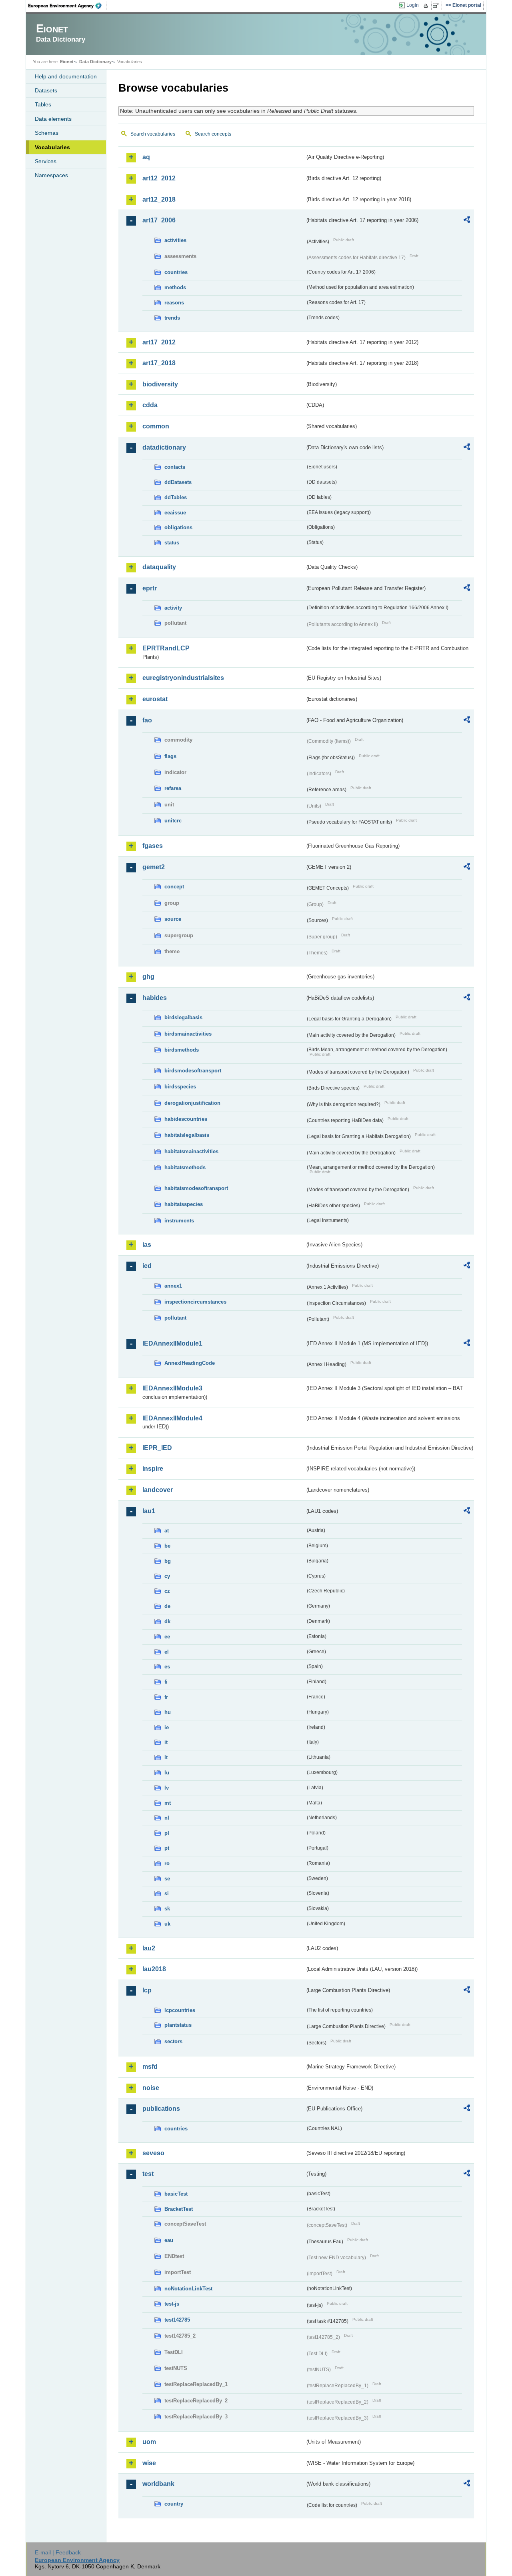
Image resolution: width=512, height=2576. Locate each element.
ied (147, 1266)
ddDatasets (178, 482)
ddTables (176, 497)
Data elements (53, 119)
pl (167, 1833)
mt (168, 1803)
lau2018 (154, 1969)
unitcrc (173, 821)
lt (166, 1757)
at (167, 1531)
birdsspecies (180, 1087)
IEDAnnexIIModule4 (172, 1418)
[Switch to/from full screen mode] (437, 6)
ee (167, 1637)
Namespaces (51, 175)
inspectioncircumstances (195, 1302)
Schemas (47, 133)
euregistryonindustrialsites (183, 678)
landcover (158, 1490)
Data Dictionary (95, 62)
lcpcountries (180, 2010)
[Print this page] (427, 6)
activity (173, 608)
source (173, 919)
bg (168, 1561)
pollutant (175, 1318)
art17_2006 (159, 220)
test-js (172, 2304)
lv (167, 1788)
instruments (179, 1221)
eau (169, 2240)
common (156, 426)
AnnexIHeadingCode (190, 1363)
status (172, 543)
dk (167, 1621)
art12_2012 (159, 178)
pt (167, 1848)
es (167, 1667)
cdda (150, 405)
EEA (68, 6)
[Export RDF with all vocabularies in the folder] (467, 221)
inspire (153, 1469)
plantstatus (178, 2025)
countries (176, 272)
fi (166, 1682)
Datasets (46, 90)
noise (151, 2088)
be (167, 1546)
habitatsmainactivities (191, 1151)
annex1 (173, 1286)
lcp (147, 1990)
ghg (148, 977)
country (174, 2504)
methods (175, 287)
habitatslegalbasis (187, 1135)
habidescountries (186, 1119)
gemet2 (154, 867)
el (167, 1652)
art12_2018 (159, 199)
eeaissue (175, 513)
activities (175, 240)
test (148, 2174)
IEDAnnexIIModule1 (172, 1343)
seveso (153, 2153)
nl (167, 1818)
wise (149, 2463)
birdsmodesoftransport (193, 1071)
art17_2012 (159, 342)
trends (172, 318)
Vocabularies (52, 147)
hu (168, 1712)
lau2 (149, 1948)
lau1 (149, 1511)
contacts (175, 467)
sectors (173, 2041)
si (167, 1893)
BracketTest (179, 2209)
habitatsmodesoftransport (196, 1188)
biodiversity (160, 384)
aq (146, 157)
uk (167, 1924)
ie (167, 1727)
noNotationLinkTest (188, 2289)
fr (166, 1697)
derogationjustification (192, 1103)
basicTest (176, 2194)
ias (147, 1245)
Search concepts (213, 134)
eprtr (150, 588)
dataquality (159, 567)
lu (167, 1773)
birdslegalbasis (183, 1017)
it (166, 1742)
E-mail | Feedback (58, 2552)
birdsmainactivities (188, 1034)
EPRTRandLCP (166, 648)
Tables (43, 104)
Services (46, 161)
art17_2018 (159, 363)
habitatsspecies (184, 1204)
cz (167, 1591)
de (167, 1606)
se (167, 1879)
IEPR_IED (157, 1448)
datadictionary (164, 447)
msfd (150, 2067)
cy (167, 1576)
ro (167, 1863)
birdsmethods (182, 1050)
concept (174, 887)
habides (155, 998)
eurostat (155, 699)
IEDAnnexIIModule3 (172, 1388)
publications (161, 2109)
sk (167, 1909)
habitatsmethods (185, 1167)
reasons (174, 303)
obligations (178, 527)
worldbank (158, 2484)
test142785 (177, 2320)
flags (170, 756)
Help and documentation (66, 76)
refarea (173, 788)
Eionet (67, 62)
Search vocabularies (153, 134)
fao (147, 720)
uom (149, 2442)
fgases (153, 846)
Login (413, 5)
